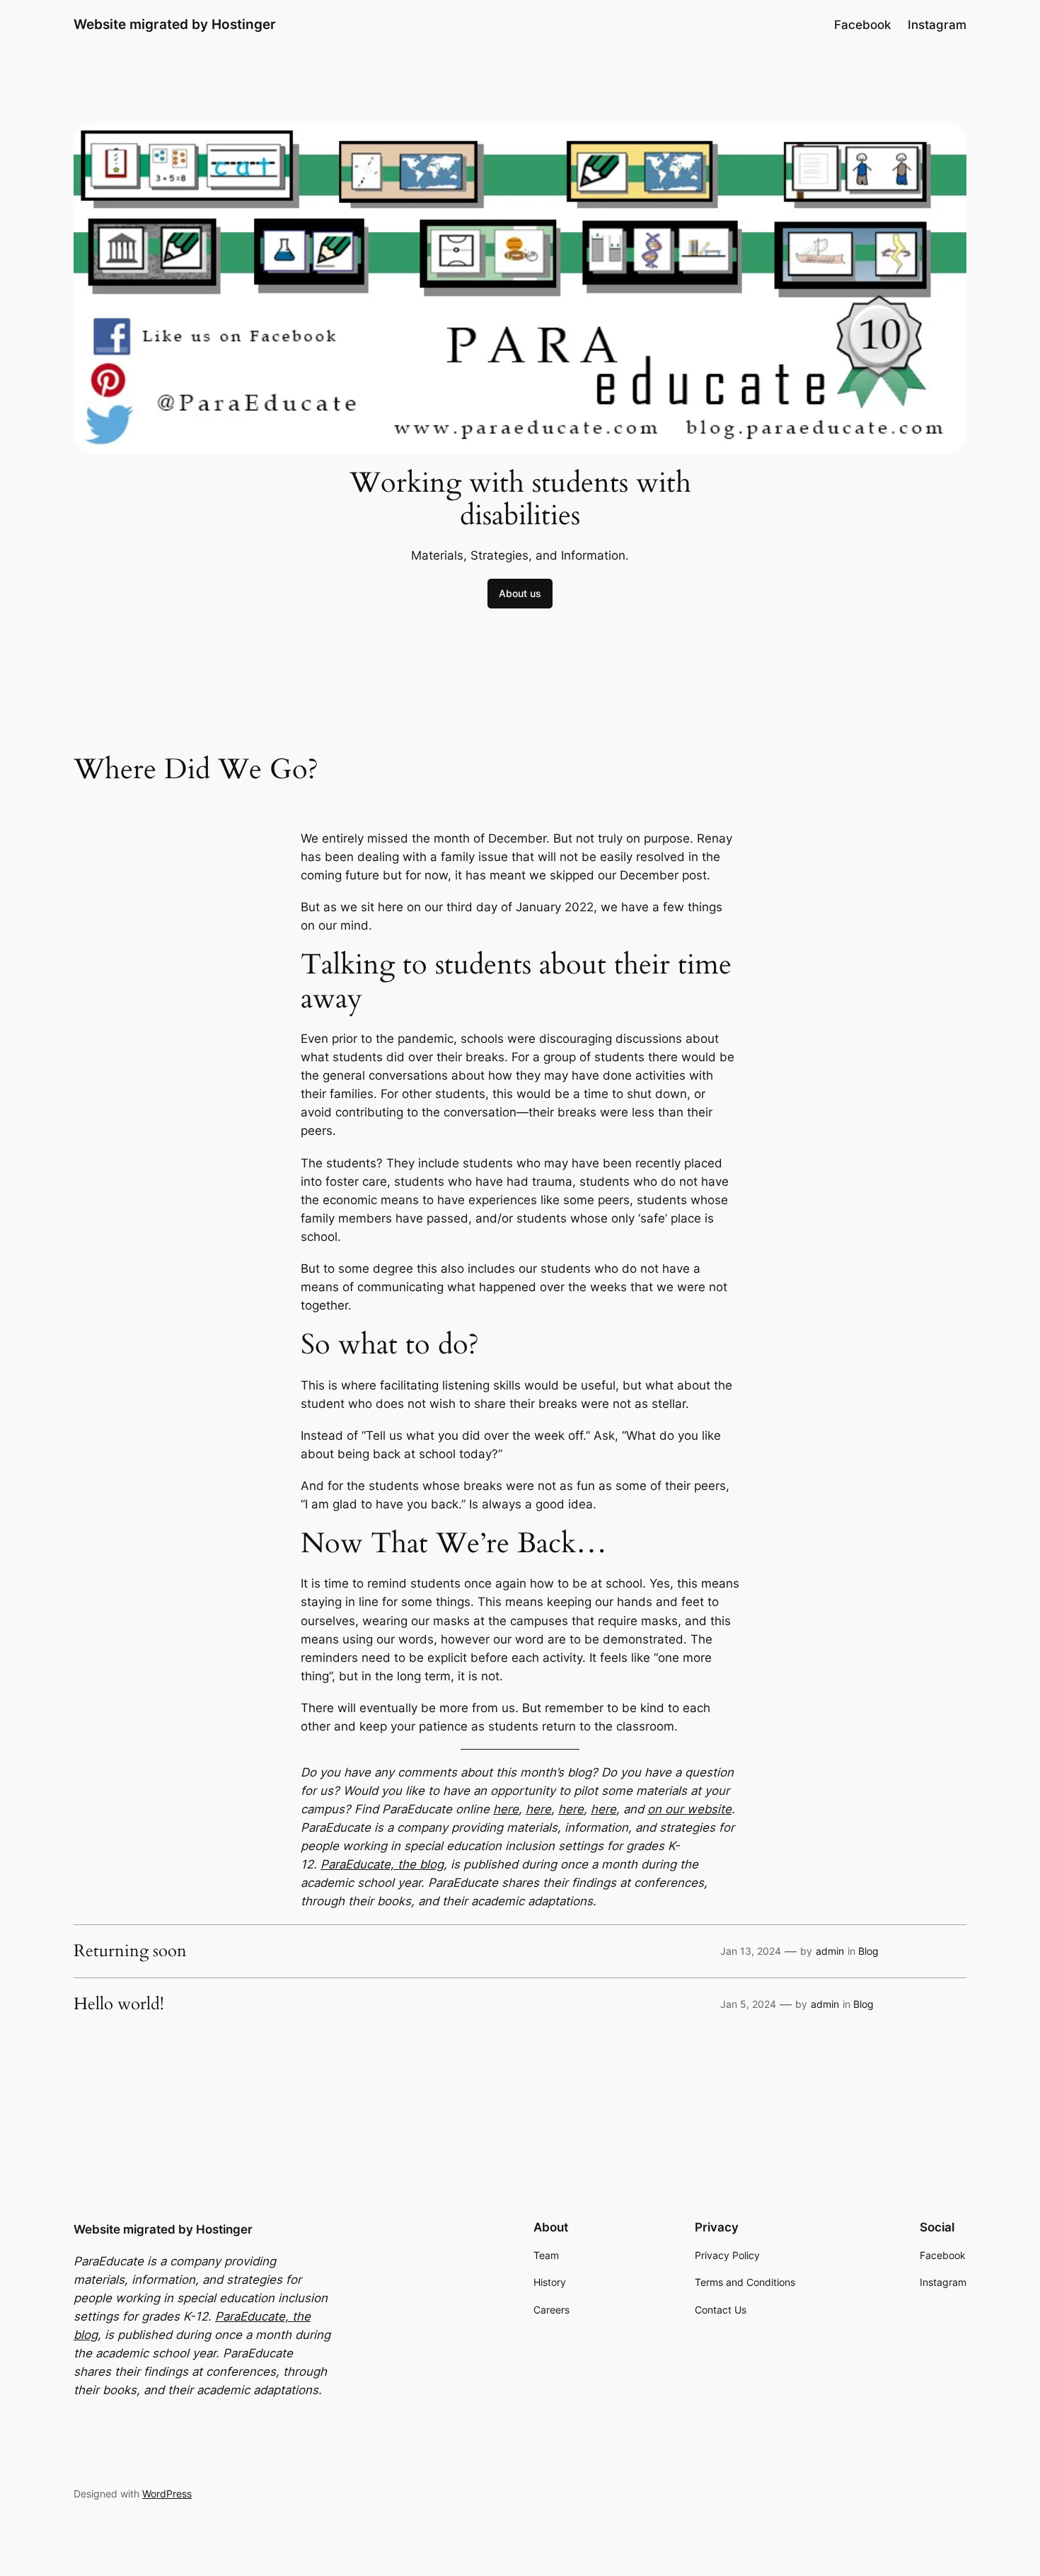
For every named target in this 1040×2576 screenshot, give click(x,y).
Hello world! (119, 2004)
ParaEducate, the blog (382, 1864)
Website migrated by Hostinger (175, 24)
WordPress (167, 2494)
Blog (868, 1951)
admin (830, 1951)
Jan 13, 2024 (751, 1951)
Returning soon (130, 1951)
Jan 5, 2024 (748, 2004)
